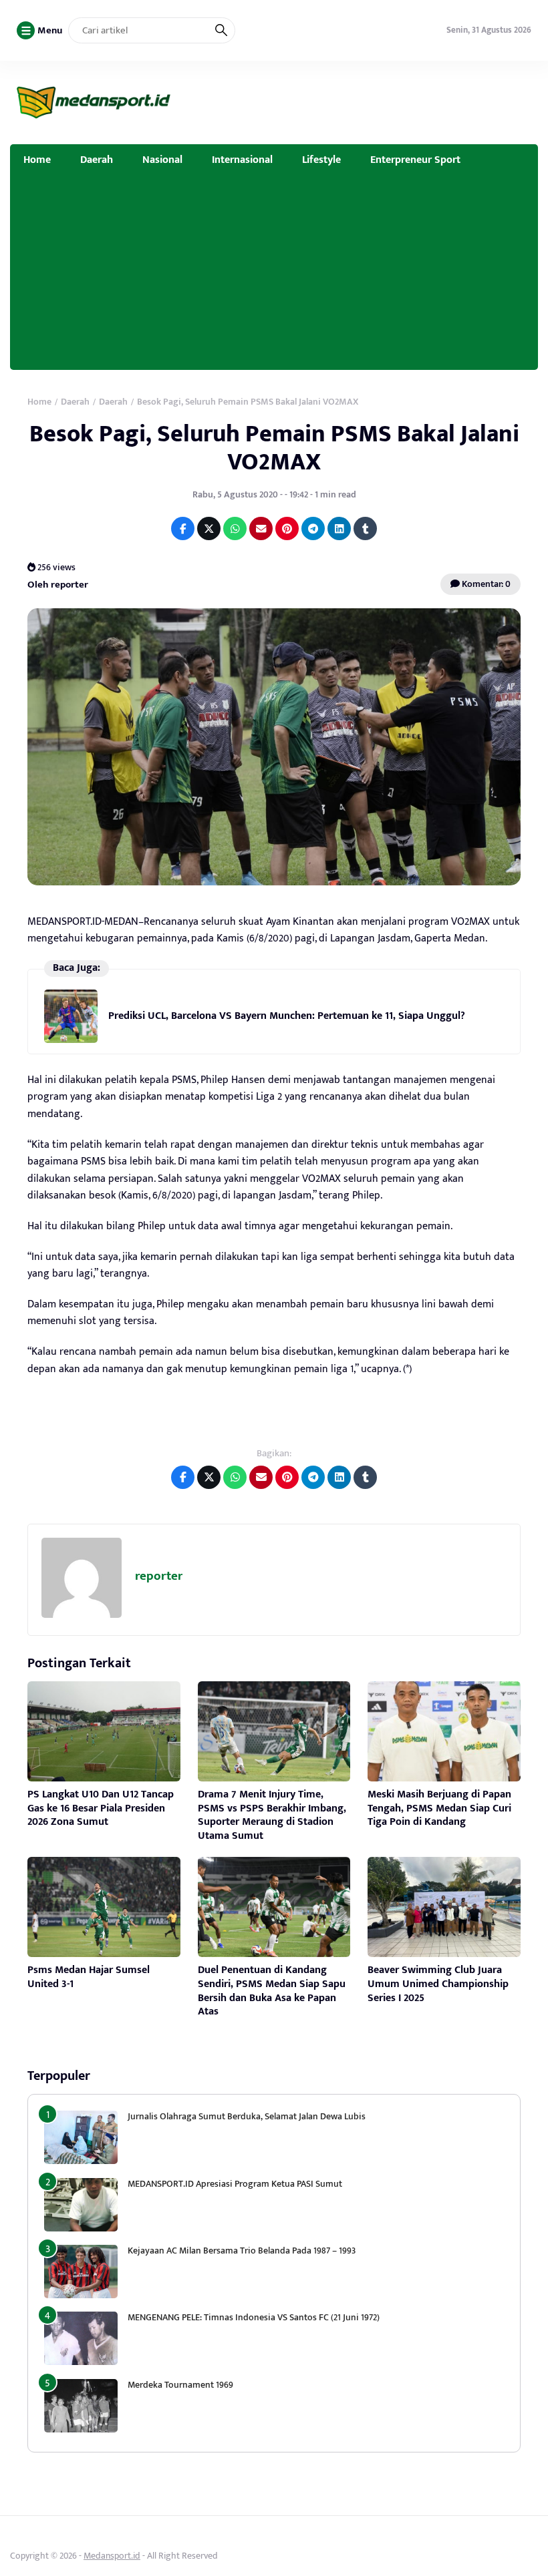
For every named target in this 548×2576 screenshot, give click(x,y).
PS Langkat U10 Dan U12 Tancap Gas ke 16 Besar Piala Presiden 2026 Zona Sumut (101, 1808)
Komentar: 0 (485, 584)
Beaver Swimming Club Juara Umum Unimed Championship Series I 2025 (438, 1984)
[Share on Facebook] (183, 528)
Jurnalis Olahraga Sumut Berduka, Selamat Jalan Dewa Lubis (247, 2116)
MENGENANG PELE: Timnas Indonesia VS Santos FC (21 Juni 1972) (254, 2317)
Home (37, 160)
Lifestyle (321, 160)
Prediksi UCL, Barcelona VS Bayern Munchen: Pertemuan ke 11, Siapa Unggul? (287, 1016)
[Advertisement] (274, 276)
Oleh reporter (58, 585)
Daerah (97, 160)
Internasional (242, 160)
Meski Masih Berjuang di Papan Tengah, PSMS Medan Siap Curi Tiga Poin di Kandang (439, 1808)
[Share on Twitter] (209, 528)
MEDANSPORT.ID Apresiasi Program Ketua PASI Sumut (236, 2184)
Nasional (162, 160)
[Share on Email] (261, 528)
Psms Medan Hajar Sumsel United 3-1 (89, 1977)
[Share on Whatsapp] (235, 528)
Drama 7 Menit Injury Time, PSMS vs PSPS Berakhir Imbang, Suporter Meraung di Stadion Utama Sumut (272, 1815)
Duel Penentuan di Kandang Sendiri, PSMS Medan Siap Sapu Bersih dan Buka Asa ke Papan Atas (272, 1991)
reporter (159, 1576)
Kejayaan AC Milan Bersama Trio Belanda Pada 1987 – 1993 (242, 2250)
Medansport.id (112, 2556)
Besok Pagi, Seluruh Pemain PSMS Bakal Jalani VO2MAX (274, 448)
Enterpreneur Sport (415, 160)
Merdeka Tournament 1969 (180, 2385)
